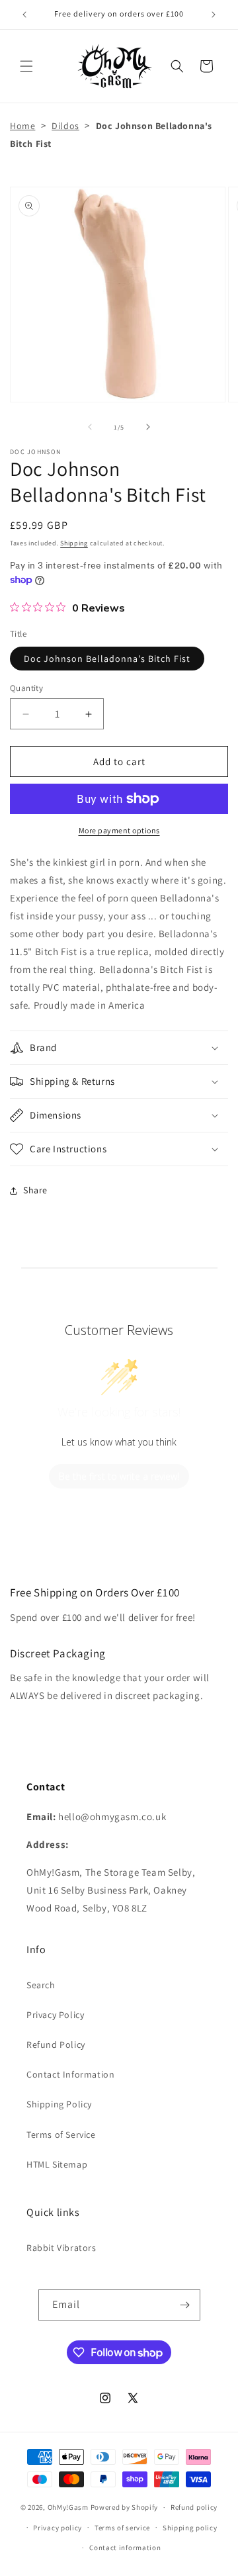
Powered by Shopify (125, 2507)
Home (22, 126)
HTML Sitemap (57, 2164)
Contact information (125, 2548)
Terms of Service (61, 2135)
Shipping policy (190, 2528)
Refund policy (194, 2507)
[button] (26, 66)
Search (41, 1985)
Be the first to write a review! (119, 1476)
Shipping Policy (59, 2104)
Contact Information (70, 2074)
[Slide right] (148, 427)
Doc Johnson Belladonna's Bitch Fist (107, 659)
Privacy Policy (55, 2015)
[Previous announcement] (24, 15)
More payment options (119, 830)
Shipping (74, 543)
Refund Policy (56, 2045)
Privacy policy (58, 2528)
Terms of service (122, 2528)
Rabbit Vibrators (61, 2248)
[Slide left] (90, 427)
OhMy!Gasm (68, 2507)
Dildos (65, 126)
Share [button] (35, 1190)
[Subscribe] (185, 2305)
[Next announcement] (214, 15)
